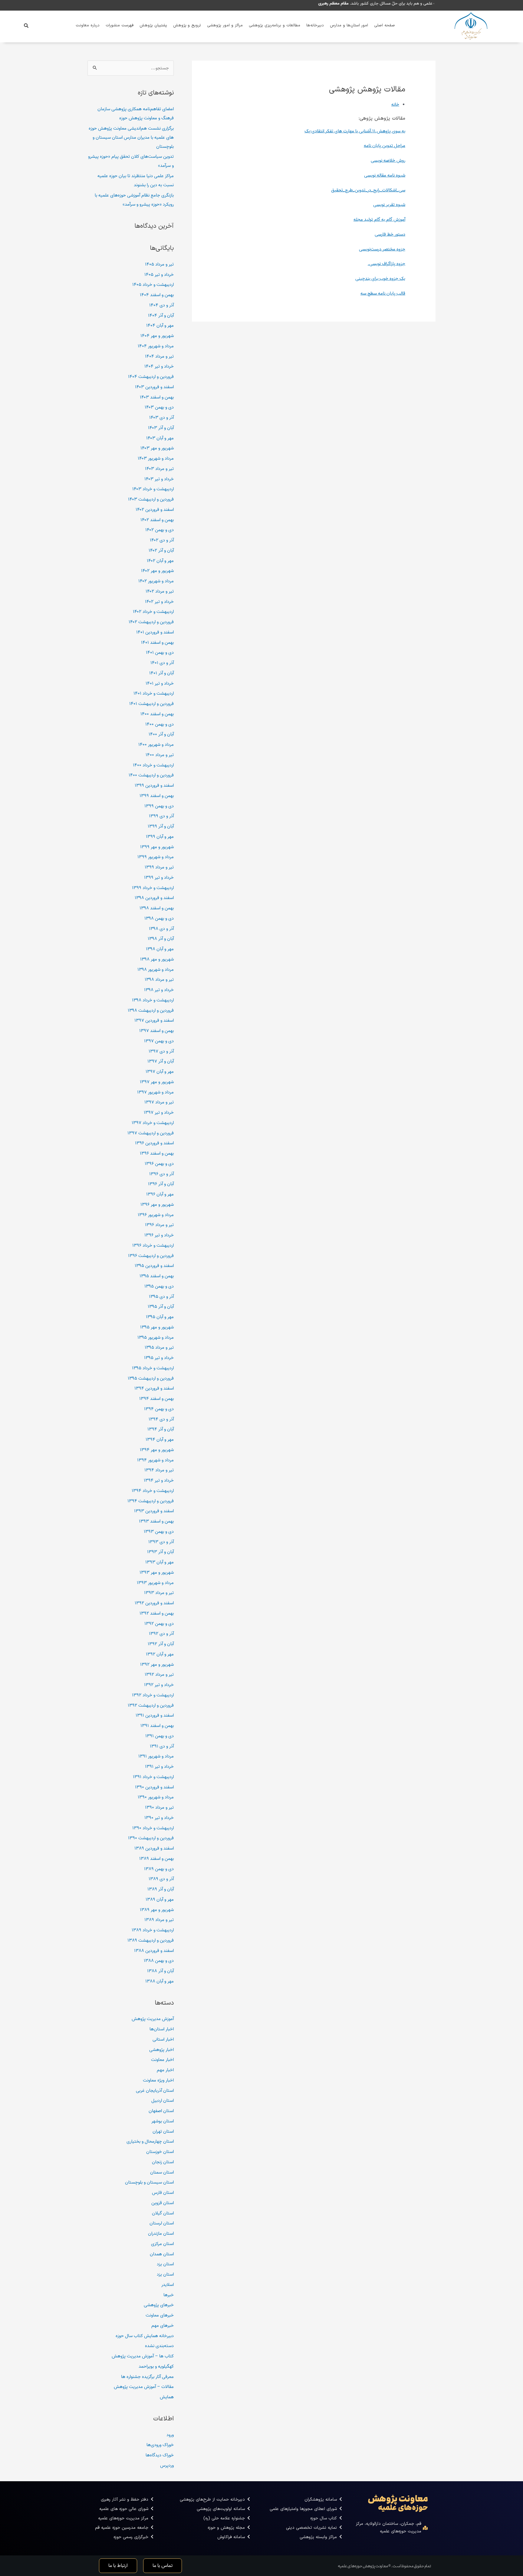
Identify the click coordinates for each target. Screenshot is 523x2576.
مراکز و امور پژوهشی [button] (225, 25)
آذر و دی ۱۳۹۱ (162, 1746)
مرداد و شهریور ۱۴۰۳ (156, 458)
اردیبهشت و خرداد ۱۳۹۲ (153, 1695)
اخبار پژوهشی (161, 2050)
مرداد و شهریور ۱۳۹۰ (156, 1797)
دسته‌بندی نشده (159, 2346)
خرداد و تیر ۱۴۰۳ (159, 479)
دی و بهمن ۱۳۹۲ (159, 1624)
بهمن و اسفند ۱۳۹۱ (157, 1726)
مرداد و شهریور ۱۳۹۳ (155, 1583)
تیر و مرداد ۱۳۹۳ (159, 1593)
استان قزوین (163, 2203)
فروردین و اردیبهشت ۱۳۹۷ (151, 1133)
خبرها (169, 2295)
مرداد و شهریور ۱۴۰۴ (156, 346)
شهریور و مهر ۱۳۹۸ (157, 959)
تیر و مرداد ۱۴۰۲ (160, 591)
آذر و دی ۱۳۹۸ (161, 929)
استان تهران (163, 2131)
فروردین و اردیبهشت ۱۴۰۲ (151, 622)
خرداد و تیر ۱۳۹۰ (159, 1818)
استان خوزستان (160, 2152)
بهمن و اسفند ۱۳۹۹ (157, 796)
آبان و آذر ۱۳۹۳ (160, 1552)
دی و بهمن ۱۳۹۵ (159, 1286)
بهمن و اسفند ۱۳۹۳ (156, 1521)
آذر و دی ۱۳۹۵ (161, 1297)
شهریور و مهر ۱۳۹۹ (157, 847)
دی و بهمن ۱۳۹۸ (159, 918)
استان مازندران (161, 2234)
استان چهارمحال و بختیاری (150, 2141)
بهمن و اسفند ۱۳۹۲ (157, 1613)
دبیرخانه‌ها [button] (315, 25)
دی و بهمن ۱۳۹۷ (159, 1041)
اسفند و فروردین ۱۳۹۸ (154, 898)
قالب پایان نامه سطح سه (383, 293)
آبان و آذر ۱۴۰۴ (161, 316)
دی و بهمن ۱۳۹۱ (160, 1736)
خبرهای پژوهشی (159, 2305)
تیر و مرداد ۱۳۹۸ (159, 980)
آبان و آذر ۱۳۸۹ (161, 1889)
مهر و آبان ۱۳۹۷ (160, 1072)
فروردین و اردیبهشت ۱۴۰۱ (151, 704)
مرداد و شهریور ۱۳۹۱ (156, 1756)
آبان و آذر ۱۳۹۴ (161, 1429)
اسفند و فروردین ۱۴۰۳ (154, 387)
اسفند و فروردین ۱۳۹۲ (154, 1603)
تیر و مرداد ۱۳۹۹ (159, 867)
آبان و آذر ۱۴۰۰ (161, 734)
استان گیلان (163, 2213)
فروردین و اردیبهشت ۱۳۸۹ (151, 1940)
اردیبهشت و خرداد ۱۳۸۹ (153, 1930)
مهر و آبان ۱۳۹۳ (160, 1562)
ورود (170, 2435)
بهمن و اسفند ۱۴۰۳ (157, 397)
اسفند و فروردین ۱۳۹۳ (154, 1511)
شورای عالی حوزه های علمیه (124, 2509)
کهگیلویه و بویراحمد (156, 2366)
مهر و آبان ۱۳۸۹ (160, 1900)
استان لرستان (162, 2223)
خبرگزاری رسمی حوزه (131, 2537)
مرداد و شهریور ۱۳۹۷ (155, 1092)
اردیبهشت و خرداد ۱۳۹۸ (153, 1000)
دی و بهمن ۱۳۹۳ (159, 1532)
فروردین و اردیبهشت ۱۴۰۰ (151, 775)
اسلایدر (168, 2285)
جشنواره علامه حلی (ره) (224, 2518)
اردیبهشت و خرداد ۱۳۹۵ (153, 1368)
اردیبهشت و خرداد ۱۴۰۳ (153, 489)
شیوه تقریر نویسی (389, 205)
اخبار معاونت (162, 2060)
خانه (395, 104)
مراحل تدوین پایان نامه (385, 146)
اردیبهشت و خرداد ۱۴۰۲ (153, 612)
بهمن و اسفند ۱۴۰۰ (157, 714)
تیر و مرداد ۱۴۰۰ (160, 755)
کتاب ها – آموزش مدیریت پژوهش (143, 2356)
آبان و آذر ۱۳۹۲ (161, 1644)
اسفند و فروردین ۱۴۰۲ (155, 510)
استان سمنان (162, 2172)
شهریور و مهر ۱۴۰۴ (157, 336)
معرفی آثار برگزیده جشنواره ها (147, 2377)
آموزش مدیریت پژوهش (153, 2019)
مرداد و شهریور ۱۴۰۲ (156, 581)
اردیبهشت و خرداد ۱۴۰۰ (153, 765)
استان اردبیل (163, 2101)
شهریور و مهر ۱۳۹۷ (157, 1082)
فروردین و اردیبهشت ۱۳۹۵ (151, 1378)
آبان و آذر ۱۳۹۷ (161, 1061)
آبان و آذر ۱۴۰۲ (161, 551)
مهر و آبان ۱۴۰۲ (160, 561)
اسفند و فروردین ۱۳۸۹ (154, 1848)
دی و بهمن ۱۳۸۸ (159, 1961)
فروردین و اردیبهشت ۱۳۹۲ (151, 1705)
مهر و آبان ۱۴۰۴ (160, 326)
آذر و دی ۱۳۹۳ (161, 1542)
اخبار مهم (165, 2070)
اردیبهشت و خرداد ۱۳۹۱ (153, 1777)
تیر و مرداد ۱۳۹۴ (159, 1470)
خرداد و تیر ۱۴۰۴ (159, 366)
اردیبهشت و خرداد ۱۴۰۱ (154, 693)
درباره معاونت (88, 25)
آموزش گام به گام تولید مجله (379, 220)
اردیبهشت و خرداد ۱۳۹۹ (153, 888)
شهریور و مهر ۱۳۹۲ (157, 1665)
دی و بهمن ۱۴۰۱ (160, 653)
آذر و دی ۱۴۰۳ (161, 418)
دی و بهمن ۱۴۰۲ (160, 530)
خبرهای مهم (163, 2326)
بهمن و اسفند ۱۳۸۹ (156, 1859)
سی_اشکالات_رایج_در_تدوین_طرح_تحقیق (368, 190)
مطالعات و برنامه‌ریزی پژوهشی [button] (275, 25)
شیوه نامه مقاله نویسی (385, 175)
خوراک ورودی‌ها (160, 2445)
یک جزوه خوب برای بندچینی (380, 279)
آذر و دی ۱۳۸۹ (161, 1879)
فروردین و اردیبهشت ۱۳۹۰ (151, 1838)
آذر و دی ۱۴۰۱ (162, 663)
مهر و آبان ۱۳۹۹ (160, 837)
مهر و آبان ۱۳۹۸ (160, 949)
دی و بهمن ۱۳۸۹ (159, 1869)
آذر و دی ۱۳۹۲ (161, 1634)
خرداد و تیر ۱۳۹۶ (159, 1235)
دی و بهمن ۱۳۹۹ (159, 806)
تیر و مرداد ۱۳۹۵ (159, 1348)
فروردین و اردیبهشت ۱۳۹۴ (151, 1501)
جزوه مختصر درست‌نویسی (382, 249)
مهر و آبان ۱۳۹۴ (160, 1440)
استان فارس (163, 2193)
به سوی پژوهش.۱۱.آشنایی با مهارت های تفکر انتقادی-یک (355, 131)
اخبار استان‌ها (162, 2029)
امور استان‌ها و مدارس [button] (349, 25)
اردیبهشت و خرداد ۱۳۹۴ (153, 1491)
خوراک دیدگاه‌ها (160, 2455)
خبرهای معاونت (160, 2315)
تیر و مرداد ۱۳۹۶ (159, 1225)
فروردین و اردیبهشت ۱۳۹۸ (151, 1010)
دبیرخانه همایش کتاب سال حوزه (145, 2336)
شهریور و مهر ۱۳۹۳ (157, 1572)
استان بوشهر (163, 2121)
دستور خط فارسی (390, 234)
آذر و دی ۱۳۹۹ (161, 816)
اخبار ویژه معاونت (158, 2080)
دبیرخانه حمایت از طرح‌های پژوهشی (212, 2500)
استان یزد (165, 2264)
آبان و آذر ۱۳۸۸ (160, 1971)
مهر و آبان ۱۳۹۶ (160, 1194)
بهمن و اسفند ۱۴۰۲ (157, 520)
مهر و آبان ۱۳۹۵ (160, 1317)
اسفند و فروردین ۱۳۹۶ (154, 1143)
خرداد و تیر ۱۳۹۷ (159, 1113)
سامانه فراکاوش (231, 2537)
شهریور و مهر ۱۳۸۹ (157, 1910)
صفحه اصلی (385, 25)
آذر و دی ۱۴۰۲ (162, 540)
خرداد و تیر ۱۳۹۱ (159, 1767)
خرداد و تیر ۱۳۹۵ (159, 1358)
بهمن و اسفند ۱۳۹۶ (157, 1153)
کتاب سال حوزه (324, 2518)
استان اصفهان (161, 2111)
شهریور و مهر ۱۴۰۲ (157, 571)
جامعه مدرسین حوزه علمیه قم (122, 2528)
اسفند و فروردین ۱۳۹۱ (155, 1715)
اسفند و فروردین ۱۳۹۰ (154, 1787)
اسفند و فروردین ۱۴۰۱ (155, 632)
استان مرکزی (162, 2244)
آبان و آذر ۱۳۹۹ (161, 826)
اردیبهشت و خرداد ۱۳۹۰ (153, 1828)
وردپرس (167, 2465)
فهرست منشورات (120, 25)
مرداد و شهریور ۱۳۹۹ (156, 857)
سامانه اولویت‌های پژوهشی (221, 2509)
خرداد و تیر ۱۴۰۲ (159, 602)
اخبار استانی (163, 2039)
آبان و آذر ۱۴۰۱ (161, 673)
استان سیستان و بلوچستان (149, 2182)
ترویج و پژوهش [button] (187, 25)
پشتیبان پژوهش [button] (153, 25)
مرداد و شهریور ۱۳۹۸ (156, 970)
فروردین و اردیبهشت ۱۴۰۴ (151, 377)
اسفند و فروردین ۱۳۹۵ (154, 1266)
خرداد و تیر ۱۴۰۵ (159, 275)
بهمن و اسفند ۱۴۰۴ (157, 295)
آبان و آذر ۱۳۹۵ (161, 1307)
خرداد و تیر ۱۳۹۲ (159, 1685)
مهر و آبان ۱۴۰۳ (160, 438)
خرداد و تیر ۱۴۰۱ (160, 683)
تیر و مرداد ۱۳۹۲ (159, 1675)
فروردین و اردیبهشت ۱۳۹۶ (151, 1256)
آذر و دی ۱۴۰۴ (161, 305)
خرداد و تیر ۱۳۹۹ (159, 878)
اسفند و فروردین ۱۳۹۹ (154, 785)
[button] (26, 26)
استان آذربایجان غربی (155, 2091)
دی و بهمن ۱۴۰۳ (159, 407)
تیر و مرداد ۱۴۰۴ (159, 356)
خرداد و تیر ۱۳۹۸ (159, 990)
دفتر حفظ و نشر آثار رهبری (125, 2500)
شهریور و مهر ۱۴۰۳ (157, 448)
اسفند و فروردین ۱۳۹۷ (154, 1020)
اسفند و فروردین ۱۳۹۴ (154, 1388)
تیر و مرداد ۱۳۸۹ (159, 1920)
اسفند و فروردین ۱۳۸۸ (154, 1951)
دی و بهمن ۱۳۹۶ (159, 1164)
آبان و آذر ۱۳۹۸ (161, 939)
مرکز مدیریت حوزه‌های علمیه (123, 2518)
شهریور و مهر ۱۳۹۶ (157, 1205)
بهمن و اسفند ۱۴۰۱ (157, 643)
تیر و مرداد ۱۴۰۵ (159, 264)
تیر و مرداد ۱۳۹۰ (159, 1807)
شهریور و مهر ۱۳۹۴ (157, 1450)
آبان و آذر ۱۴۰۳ (161, 428)
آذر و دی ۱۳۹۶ (161, 1174)
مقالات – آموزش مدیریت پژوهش (144, 2387)
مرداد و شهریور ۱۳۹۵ (156, 1338)
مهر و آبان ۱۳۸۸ (160, 1981)
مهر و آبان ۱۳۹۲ (160, 1654)
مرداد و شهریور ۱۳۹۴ (155, 1460)
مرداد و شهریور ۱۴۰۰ (156, 745)
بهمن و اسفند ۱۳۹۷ (156, 1031)
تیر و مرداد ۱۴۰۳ (159, 469)
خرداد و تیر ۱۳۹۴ (159, 1480)
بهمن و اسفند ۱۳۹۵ (157, 1276)
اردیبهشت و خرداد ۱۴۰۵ (153, 285)
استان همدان (162, 2254)
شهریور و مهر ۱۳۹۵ (157, 1327)
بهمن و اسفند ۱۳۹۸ (157, 908)
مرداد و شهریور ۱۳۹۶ (156, 1215)
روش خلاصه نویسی (388, 160)
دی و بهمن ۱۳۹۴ (159, 1409)
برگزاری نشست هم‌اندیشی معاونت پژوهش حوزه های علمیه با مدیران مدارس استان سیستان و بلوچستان (131, 137)
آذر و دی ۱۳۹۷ (161, 1051)
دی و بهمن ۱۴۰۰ (160, 724)
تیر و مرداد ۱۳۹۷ (159, 1102)
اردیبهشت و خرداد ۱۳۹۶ (153, 1245)
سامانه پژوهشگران (321, 2500)
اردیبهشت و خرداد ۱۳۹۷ (153, 1123)
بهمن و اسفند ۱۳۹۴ (156, 1399)
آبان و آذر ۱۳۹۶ (161, 1184)
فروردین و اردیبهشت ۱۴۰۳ (151, 499)
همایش (167, 2397)
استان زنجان (163, 2162)
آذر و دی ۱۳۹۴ (161, 1419)
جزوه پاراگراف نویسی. (386, 264)
